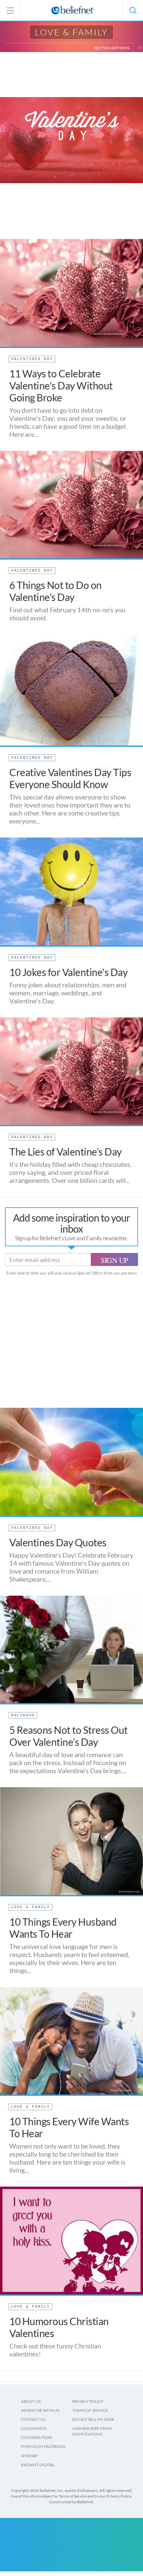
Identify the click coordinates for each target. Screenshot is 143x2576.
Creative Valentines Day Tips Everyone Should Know (70, 778)
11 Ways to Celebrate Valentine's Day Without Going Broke (61, 385)
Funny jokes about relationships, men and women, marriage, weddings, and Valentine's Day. (68, 993)
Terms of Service (90, 2410)
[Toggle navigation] (140, 48)
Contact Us (33, 2419)
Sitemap (29, 2456)
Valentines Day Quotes (58, 1542)
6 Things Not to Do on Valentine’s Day (56, 591)
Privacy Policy (88, 2401)
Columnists (34, 2428)
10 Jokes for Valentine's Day (68, 972)
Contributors (36, 2437)
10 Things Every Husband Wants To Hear (63, 1928)
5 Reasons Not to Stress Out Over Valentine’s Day (69, 1736)
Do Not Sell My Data (93, 2419)
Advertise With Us (40, 2410)
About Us (31, 2401)
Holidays (23, 1715)
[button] (133, 10)
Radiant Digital (38, 2465)
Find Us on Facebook (43, 2446)
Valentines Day (32, 359)
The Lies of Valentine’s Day (66, 1152)
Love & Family (71, 32)
